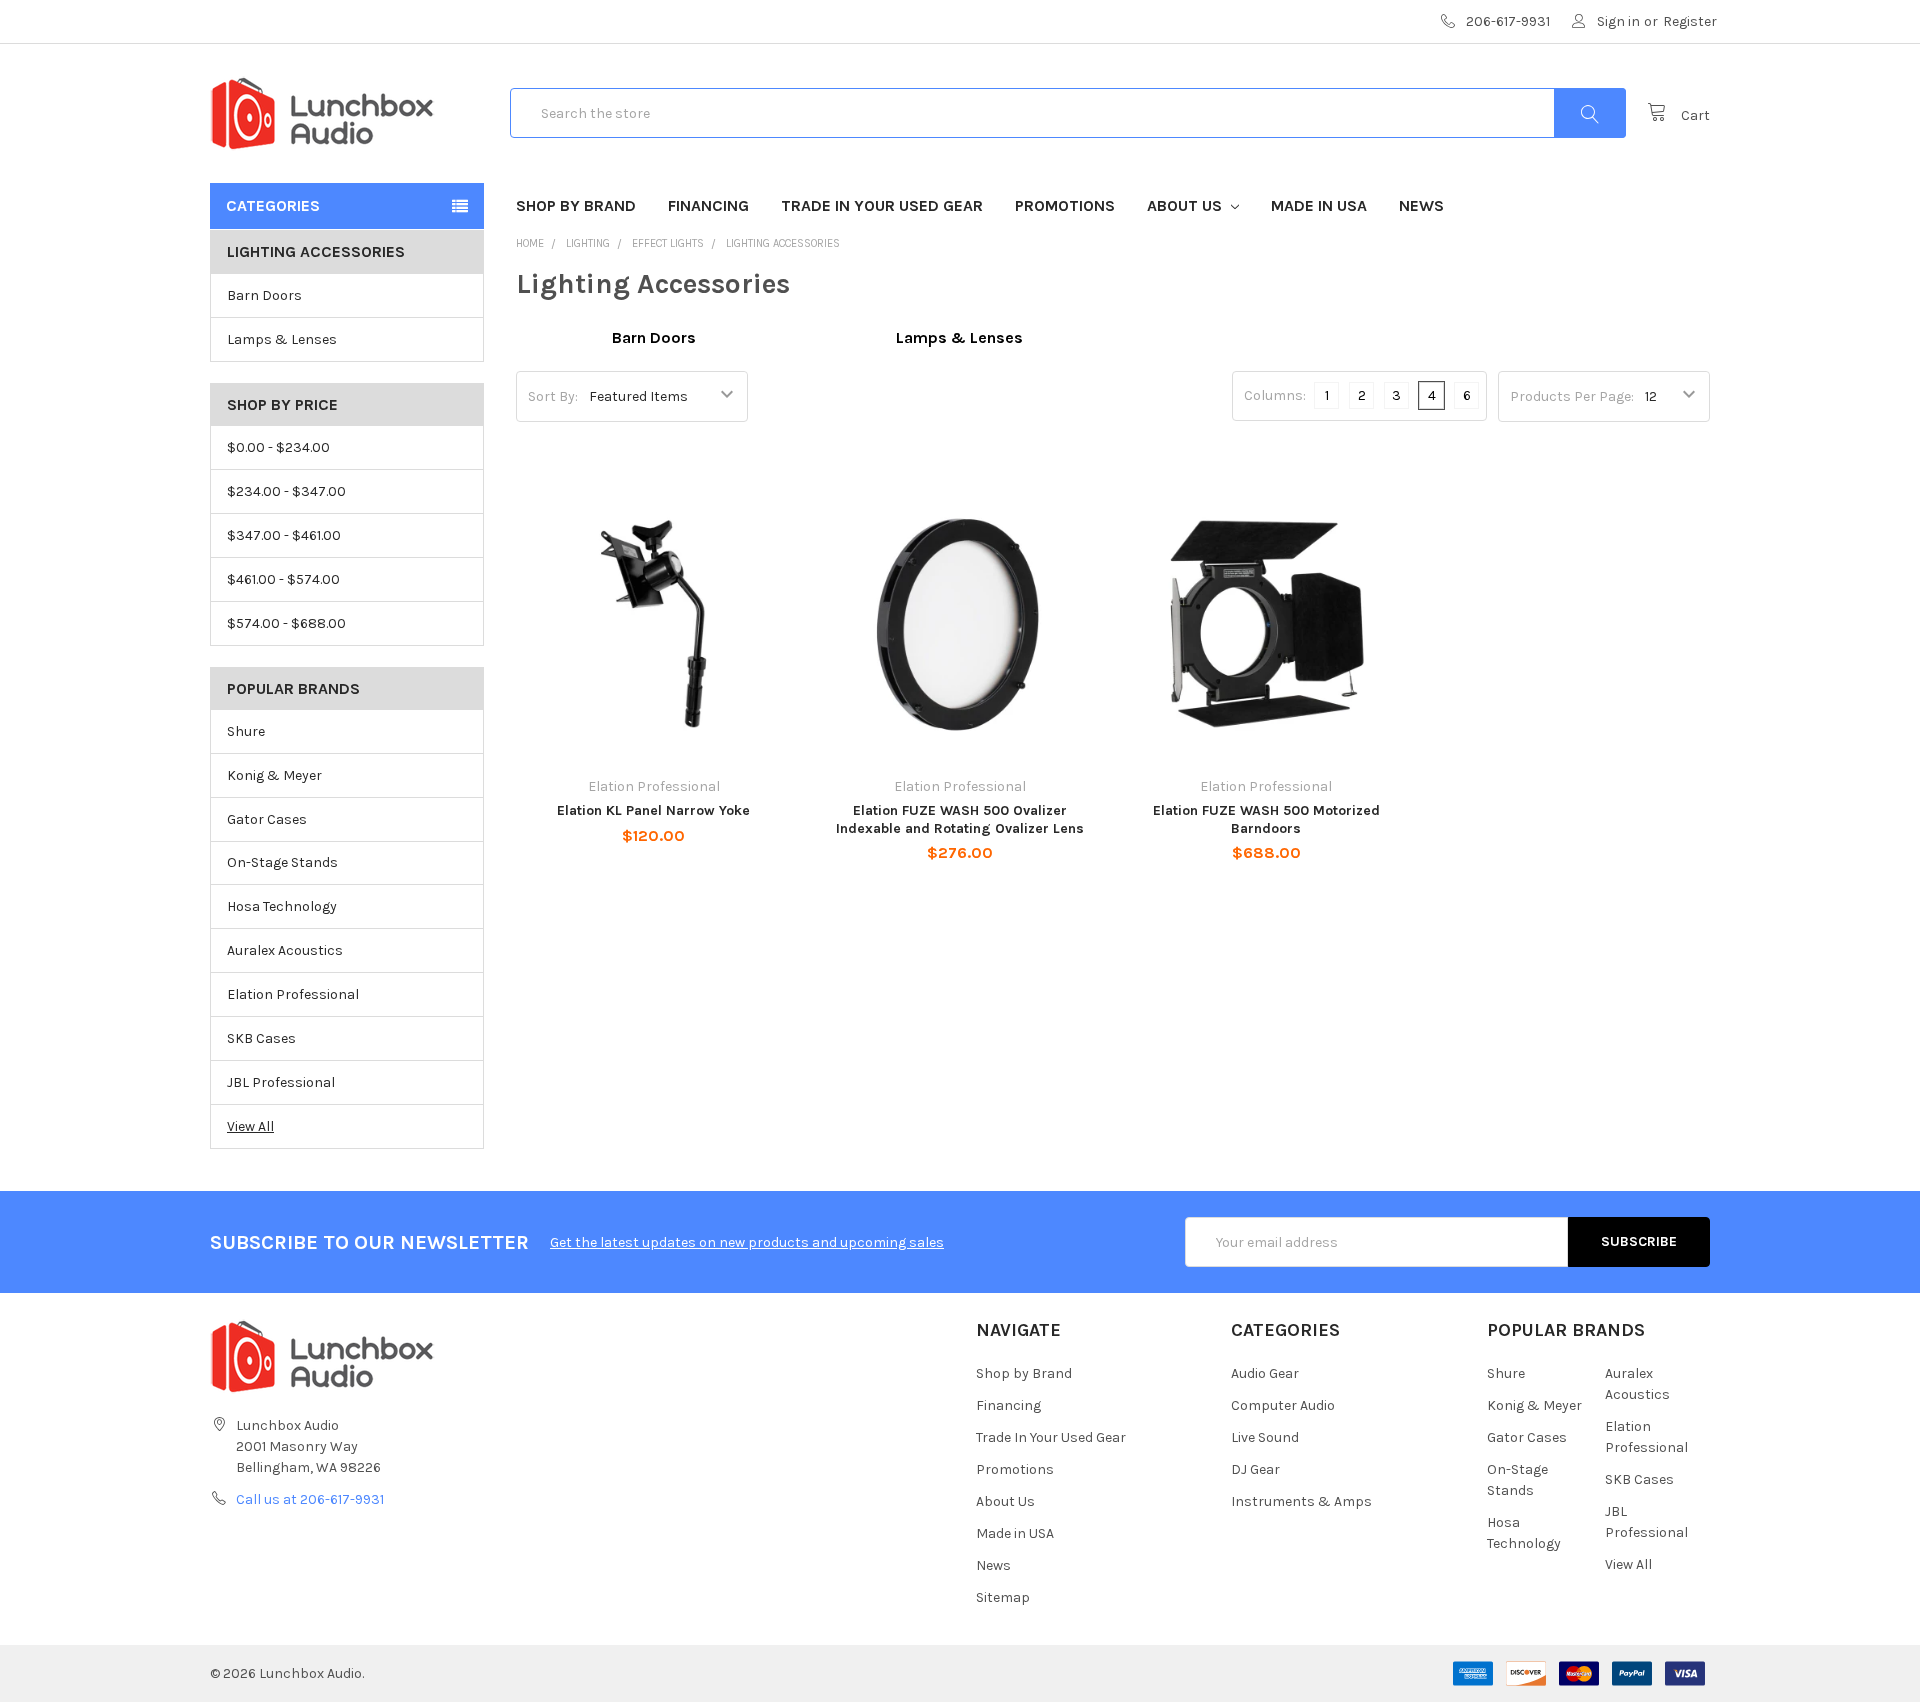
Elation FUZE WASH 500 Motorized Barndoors (1266, 819)
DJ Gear (1255, 1469)
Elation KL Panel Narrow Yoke (653, 810)
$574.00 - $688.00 (286, 623)
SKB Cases (261, 1038)
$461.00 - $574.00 (283, 579)
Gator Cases (267, 819)
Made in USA (1319, 205)
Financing (708, 205)
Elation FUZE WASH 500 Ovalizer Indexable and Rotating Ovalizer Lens (960, 819)
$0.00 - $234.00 (278, 447)
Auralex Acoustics (285, 950)
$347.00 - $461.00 (284, 535)
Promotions (1065, 205)
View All (250, 1126)
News (1421, 205)
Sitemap (1003, 1597)
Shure (246, 731)
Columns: (1275, 395)
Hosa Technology (282, 906)
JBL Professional (281, 1082)
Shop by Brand (576, 205)
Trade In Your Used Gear (882, 205)
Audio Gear (1265, 1373)
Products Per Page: (1572, 396)
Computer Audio (1283, 1405)
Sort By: (553, 396)
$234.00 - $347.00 (286, 491)
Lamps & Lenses (282, 339)
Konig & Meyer (274, 775)
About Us (1186, 205)
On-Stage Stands (282, 862)
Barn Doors (264, 295)
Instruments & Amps (1301, 1501)
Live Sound (1265, 1437)
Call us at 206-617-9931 (310, 1499)
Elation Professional (293, 994)
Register (1690, 21)
